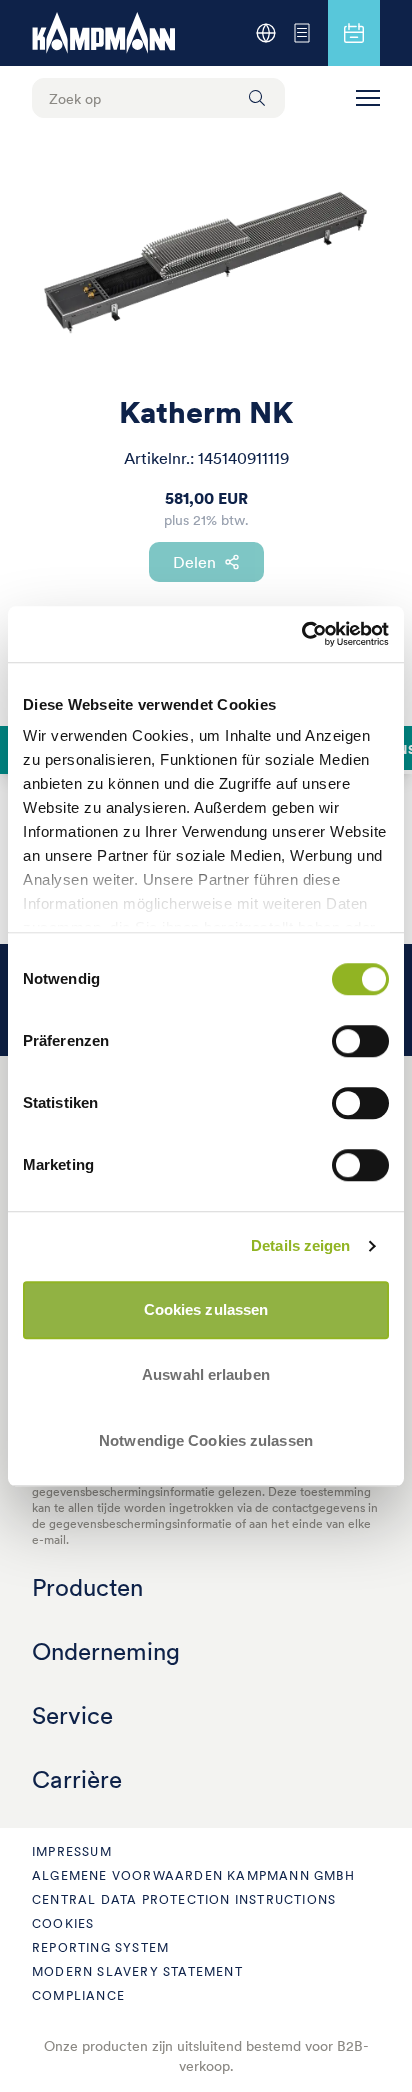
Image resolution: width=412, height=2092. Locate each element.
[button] (368, 98)
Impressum (72, 1851)
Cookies (63, 1923)
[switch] (360, 1041)
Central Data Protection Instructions (184, 1899)
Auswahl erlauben (206, 1374)
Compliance (78, 1995)
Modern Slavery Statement (137, 1971)
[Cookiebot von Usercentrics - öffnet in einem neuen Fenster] (301, 634)
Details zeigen (300, 1245)
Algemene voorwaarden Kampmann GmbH (193, 1875)
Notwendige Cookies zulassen (206, 1440)
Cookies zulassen (206, 1309)
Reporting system (100, 1947)
